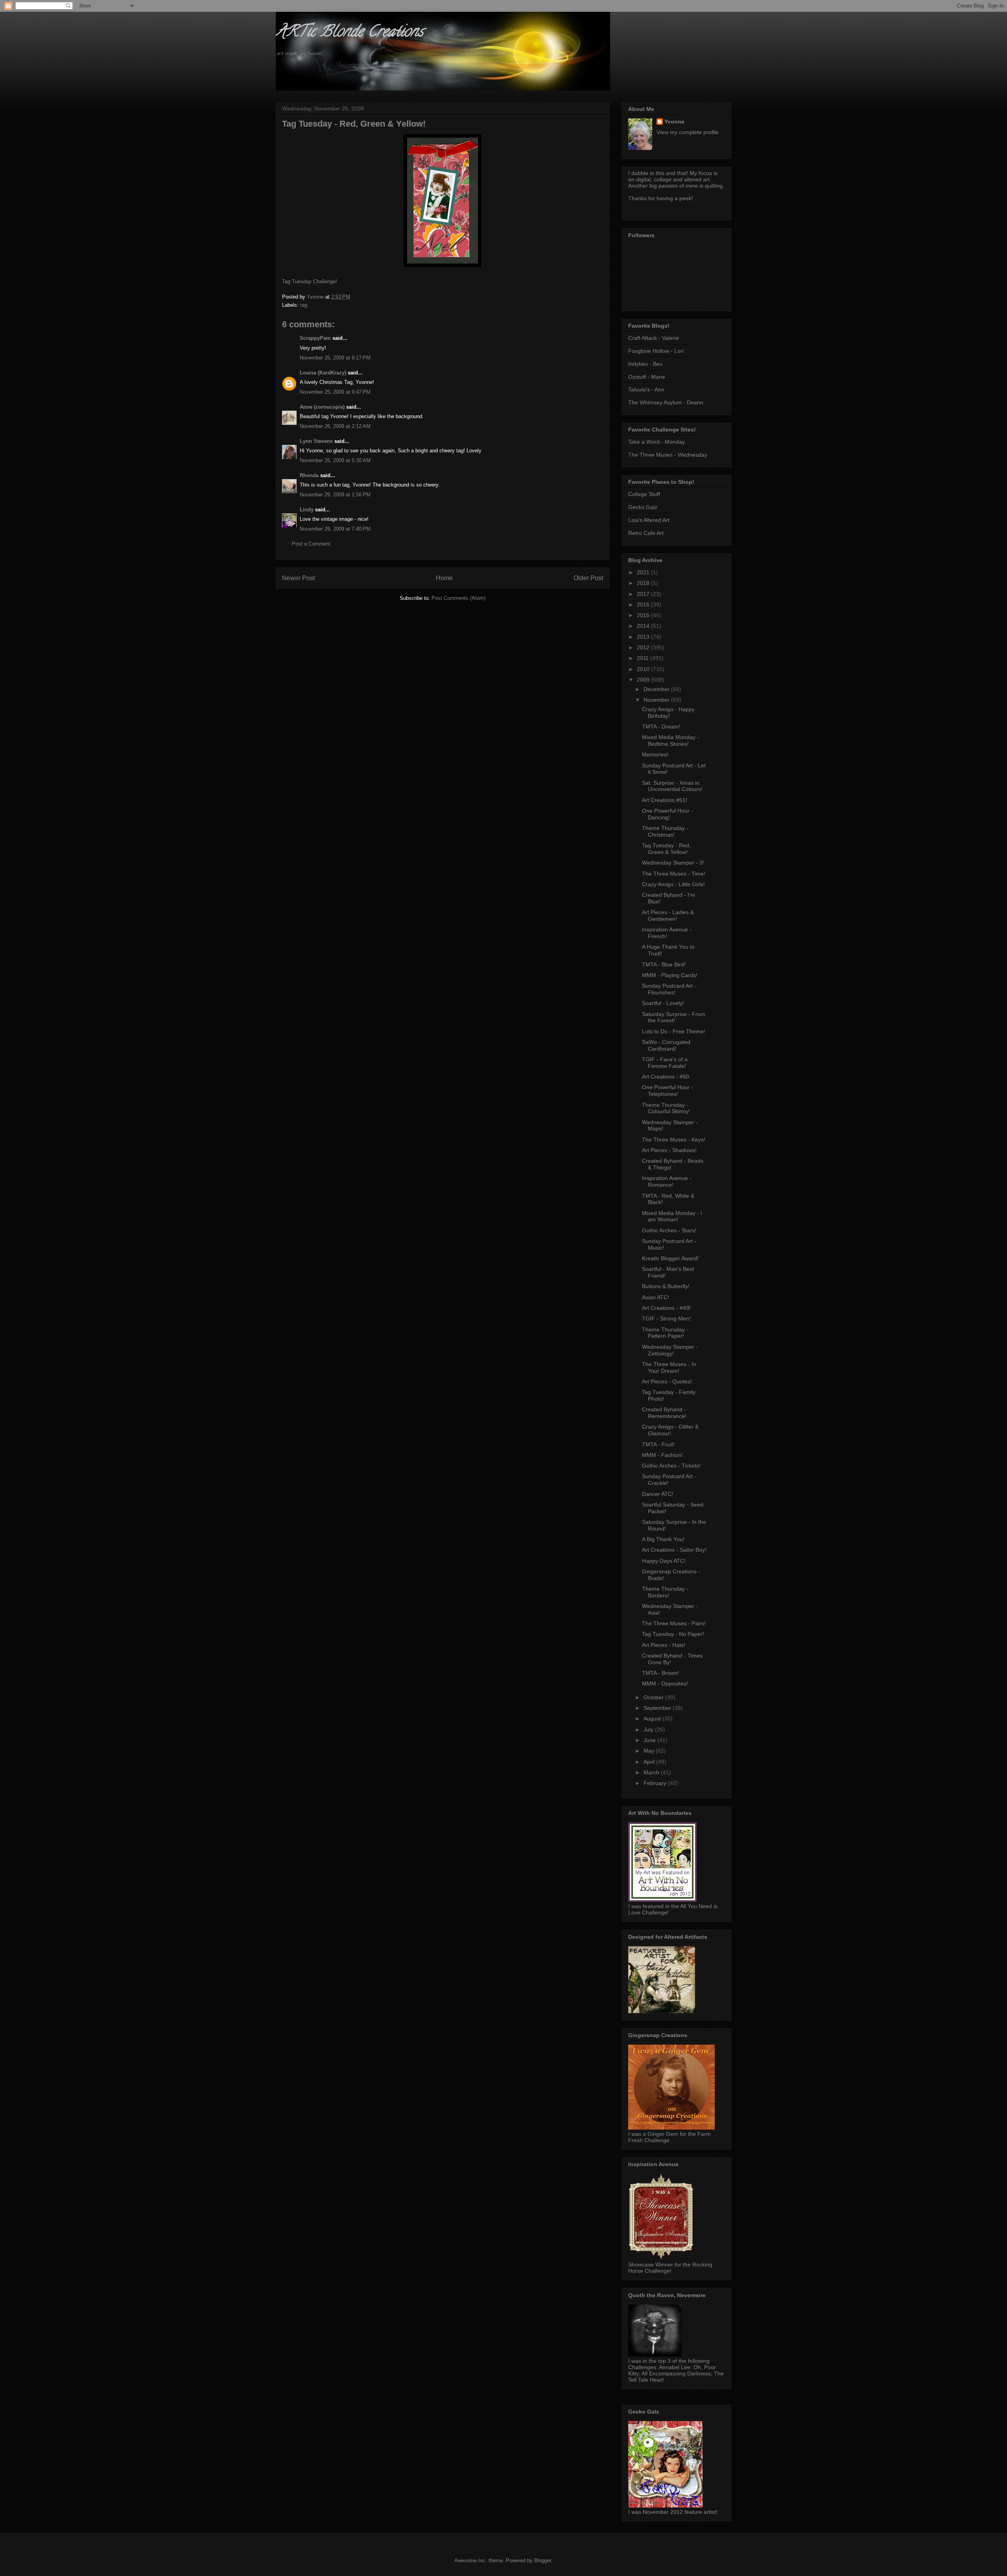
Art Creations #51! (665, 800)
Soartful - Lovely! (663, 1003)
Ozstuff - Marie (647, 377)
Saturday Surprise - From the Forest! (674, 1017)
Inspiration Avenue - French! (667, 933)
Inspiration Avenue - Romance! (667, 1181)
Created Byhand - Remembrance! (664, 1413)
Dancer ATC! (658, 1494)
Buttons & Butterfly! (666, 1286)
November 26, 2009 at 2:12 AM (335, 426)
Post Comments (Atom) (458, 598)
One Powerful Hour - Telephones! (668, 1091)
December (657, 689)
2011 (644, 658)
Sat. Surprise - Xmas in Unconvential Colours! (672, 786)
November (657, 700)
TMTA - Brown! (660, 1673)
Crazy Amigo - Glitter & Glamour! (670, 1430)
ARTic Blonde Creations (349, 33)
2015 (644, 615)
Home (444, 578)
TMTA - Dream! (661, 727)
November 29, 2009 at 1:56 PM (335, 495)
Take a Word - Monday (657, 442)
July (649, 1730)
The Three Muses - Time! (674, 874)
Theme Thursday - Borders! (665, 1592)
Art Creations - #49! (666, 1308)
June (650, 1740)
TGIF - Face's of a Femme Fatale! (665, 1063)
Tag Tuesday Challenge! (310, 281)
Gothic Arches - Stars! (669, 1230)
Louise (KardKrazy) (323, 373)
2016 (644, 605)
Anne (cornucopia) (322, 407)
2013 (644, 637)
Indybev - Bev (645, 364)
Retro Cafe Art (646, 533)
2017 (644, 594)
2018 (644, 583)
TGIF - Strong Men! (666, 1318)
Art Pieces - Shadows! (669, 1150)
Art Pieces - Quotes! (667, 1381)
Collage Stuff (644, 494)
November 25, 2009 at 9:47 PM (335, 392)
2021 (644, 572)
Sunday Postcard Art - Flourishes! (669, 989)
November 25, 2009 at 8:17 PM (335, 358)
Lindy (307, 510)
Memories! (655, 754)
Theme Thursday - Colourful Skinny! (666, 1108)
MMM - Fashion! (662, 1455)
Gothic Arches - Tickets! (671, 1466)
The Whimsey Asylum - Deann (666, 402)
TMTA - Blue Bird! (664, 964)
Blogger (543, 2560)
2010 (644, 669)
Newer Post (298, 578)
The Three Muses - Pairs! (674, 1623)
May (650, 1751)
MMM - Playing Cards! (670, 975)
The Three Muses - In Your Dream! (669, 1367)
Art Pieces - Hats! (664, 1645)
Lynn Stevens (316, 441)
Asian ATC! (656, 1297)
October (654, 1697)
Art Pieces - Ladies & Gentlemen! (668, 916)
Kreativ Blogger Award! (670, 1258)
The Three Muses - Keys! (674, 1140)
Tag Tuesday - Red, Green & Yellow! (666, 849)
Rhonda (309, 475)
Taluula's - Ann (646, 389)
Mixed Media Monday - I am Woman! (672, 1216)
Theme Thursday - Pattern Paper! (665, 1333)
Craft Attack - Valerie (654, 338)
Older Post (588, 578)
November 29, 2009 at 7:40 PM (335, 529)
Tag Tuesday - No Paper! (673, 1634)
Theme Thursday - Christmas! (665, 831)
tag (304, 305)
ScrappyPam (315, 338)
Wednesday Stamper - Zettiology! (670, 1350)
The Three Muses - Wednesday (668, 455)
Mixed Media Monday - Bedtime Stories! (670, 740)
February (656, 1783)
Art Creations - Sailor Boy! (674, 1550)
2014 (644, 626)
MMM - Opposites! (665, 1684)
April (650, 1762)
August (653, 1719)
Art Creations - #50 (666, 1077)
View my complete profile (688, 132)
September (658, 1708)
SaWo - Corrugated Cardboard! (666, 1045)
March (652, 1772)
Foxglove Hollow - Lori (656, 351)
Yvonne (674, 122)
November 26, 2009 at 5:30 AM (335, 460)
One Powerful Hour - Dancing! (668, 814)
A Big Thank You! (663, 1539)
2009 (644, 680)
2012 (644, 647)
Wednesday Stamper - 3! (673, 863)
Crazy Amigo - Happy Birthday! (668, 713)
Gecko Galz (643, 507)
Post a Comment (311, 544)
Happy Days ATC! (664, 1561)
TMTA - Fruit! (658, 1444)
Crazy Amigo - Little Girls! (673, 884)
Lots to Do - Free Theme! (674, 1031)
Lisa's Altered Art (649, 520)
